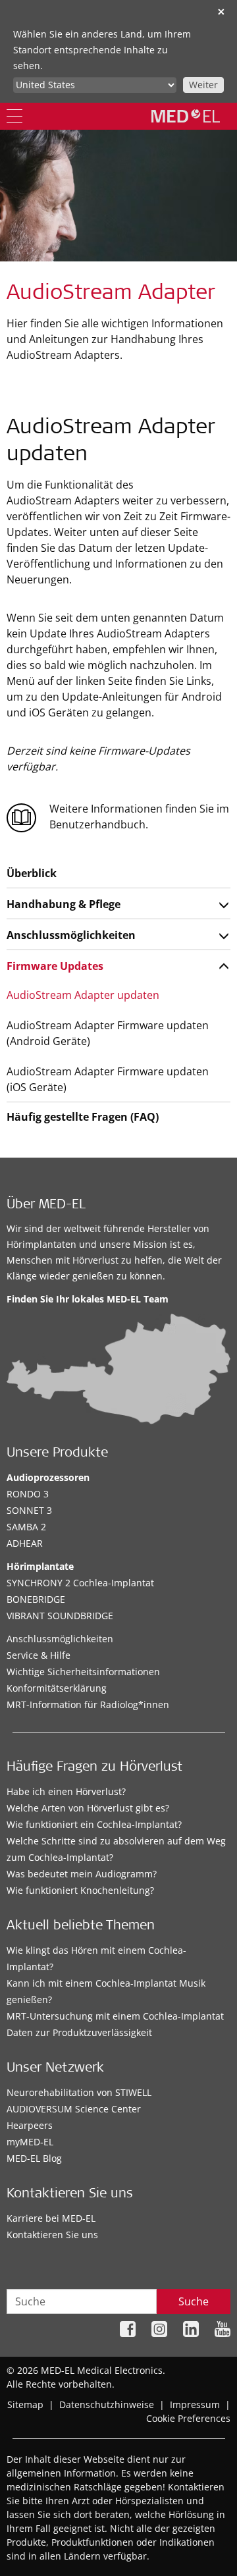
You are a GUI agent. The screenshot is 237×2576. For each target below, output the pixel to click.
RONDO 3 (28, 1494)
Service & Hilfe (39, 1655)
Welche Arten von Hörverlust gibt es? (88, 1808)
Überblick (32, 873)
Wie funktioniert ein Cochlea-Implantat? (94, 1824)
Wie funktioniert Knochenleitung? (80, 1890)
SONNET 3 (29, 1510)
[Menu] (14, 116)
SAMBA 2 (26, 1527)
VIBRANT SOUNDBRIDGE (60, 1616)
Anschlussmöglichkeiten (71, 935)
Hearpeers (30, 2125)
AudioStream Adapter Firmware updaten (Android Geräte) (108, 1033)
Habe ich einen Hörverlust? (66, 1791)
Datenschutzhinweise (107, 2404)
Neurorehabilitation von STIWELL (79, 2092)
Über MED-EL (46, 1206)
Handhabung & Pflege (64, 904)
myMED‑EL (30, 2142)
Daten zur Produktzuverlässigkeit (79, 2032)
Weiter (203, 85)
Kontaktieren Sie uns (52, 2235)
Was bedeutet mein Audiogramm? (82, 1874)
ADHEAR (25, 1543)
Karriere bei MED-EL (51, 2218)
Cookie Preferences (188, 2418)
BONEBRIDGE (36, 1599)
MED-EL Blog (34, 2158)
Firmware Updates (55, 966)
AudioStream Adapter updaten (83, 995)
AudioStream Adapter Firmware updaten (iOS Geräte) (108, 1079)
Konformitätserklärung (57, 1688)
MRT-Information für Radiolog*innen (88, 1704)
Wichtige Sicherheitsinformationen (83, 1672)
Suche (194, 2301)
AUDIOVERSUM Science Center (74, 2109)
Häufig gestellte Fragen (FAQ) (83, 1117)
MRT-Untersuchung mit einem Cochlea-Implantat (115, 2016)
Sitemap (25, 2404)
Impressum (195, 2404)
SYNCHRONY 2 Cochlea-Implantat (80, 1583)
